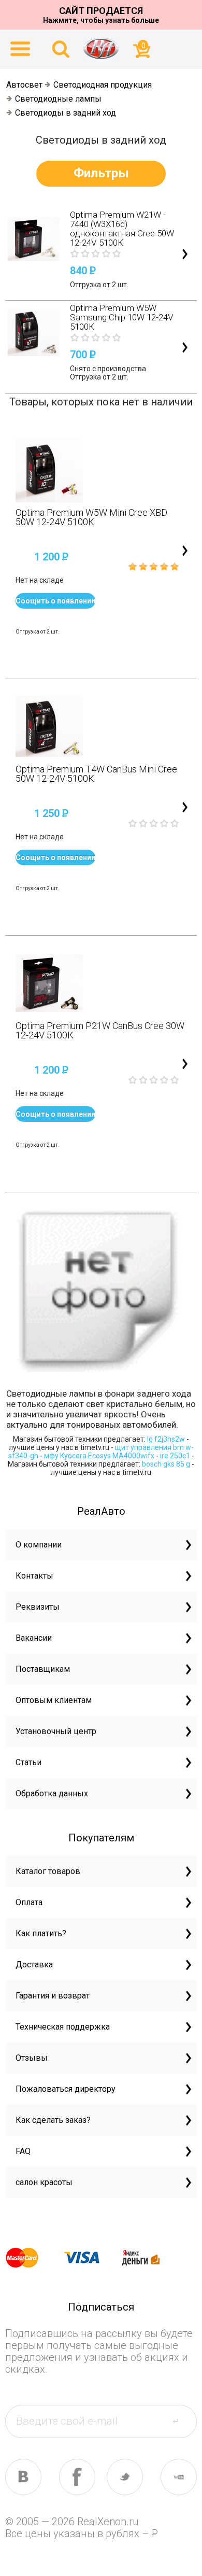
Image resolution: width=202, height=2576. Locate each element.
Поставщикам (43, 1669)
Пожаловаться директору (66, 2089)
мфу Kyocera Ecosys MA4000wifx (99, 1456)
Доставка (34, 1965)
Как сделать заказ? (53, 2120)
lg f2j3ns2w (166, 1439)
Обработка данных (52, 1793)
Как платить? (41, 1933)
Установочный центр (56, 1731)
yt (179, 2477)
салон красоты (44, 2182)
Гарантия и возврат (53, 1996)
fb (77, 2477)
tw (125, 2477)
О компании (39, 1545)
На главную (101, 48)
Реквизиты (38, 1607)
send (182, 2421)
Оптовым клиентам (54, 1700)
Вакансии (34, 1638)
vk (23, 2477)
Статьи (28, 1762)
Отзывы (32, 2058)
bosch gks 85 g (166, 1464)
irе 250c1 (175, 1456)
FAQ (23, 2151)
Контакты (34, 1576)
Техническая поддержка (63, 2027)
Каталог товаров (48, 1871)
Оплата (29, 1902)
